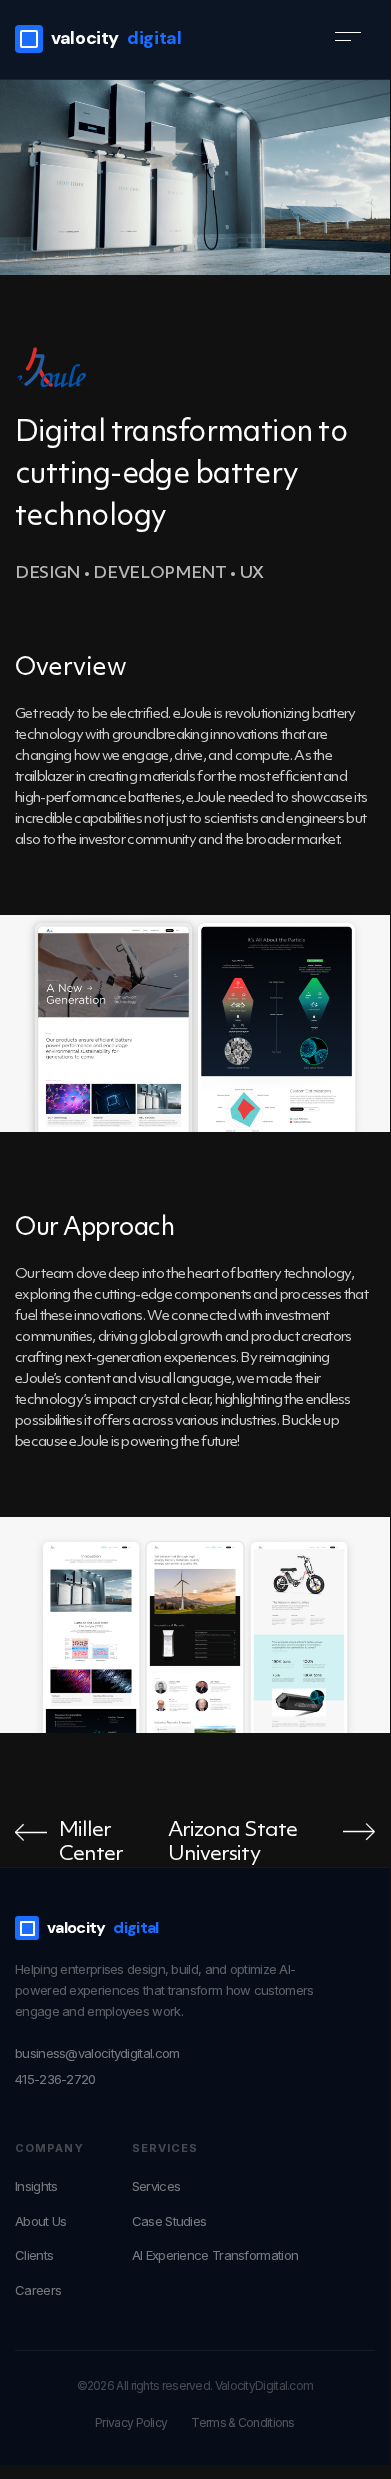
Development (159, 573)
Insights (36, 2186)
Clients (34, 2255)
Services (156, 2186)
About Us (40, 2221)
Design (47, 573)
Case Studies (169, 2221)
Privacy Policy (131, 2422)
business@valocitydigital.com (97, 2053)
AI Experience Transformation (215, 2255)
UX (252, 573)
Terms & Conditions (242, 2422)
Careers (38, 2290)
